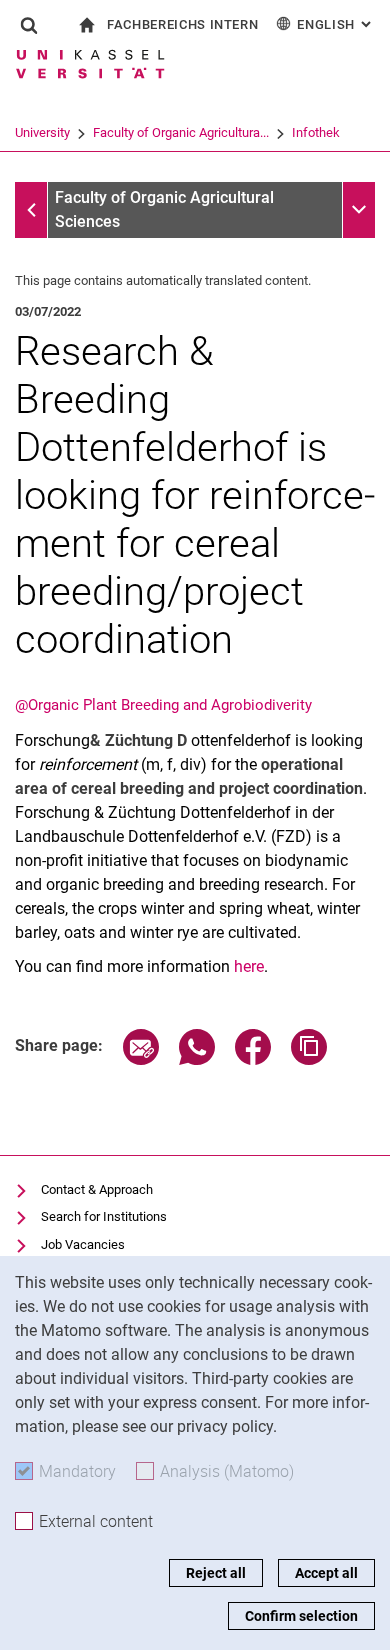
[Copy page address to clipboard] (309, 1059)
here (249, 966)
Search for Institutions (104, 1216)
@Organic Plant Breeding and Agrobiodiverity (163, 705)
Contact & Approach (97, 1189)
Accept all (326, 1573)
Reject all (216, 1573)
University (42, 132)
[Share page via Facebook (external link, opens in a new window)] (253, 1059)
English (336, 24)
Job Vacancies (83, 1244)
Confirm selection (301, 1616)
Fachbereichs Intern (182, 24)
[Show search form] (29, 25)
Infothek (316, 132)
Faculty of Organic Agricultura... (181, 132)
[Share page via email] (141, 1059)
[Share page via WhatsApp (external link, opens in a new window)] (197, 1059)
